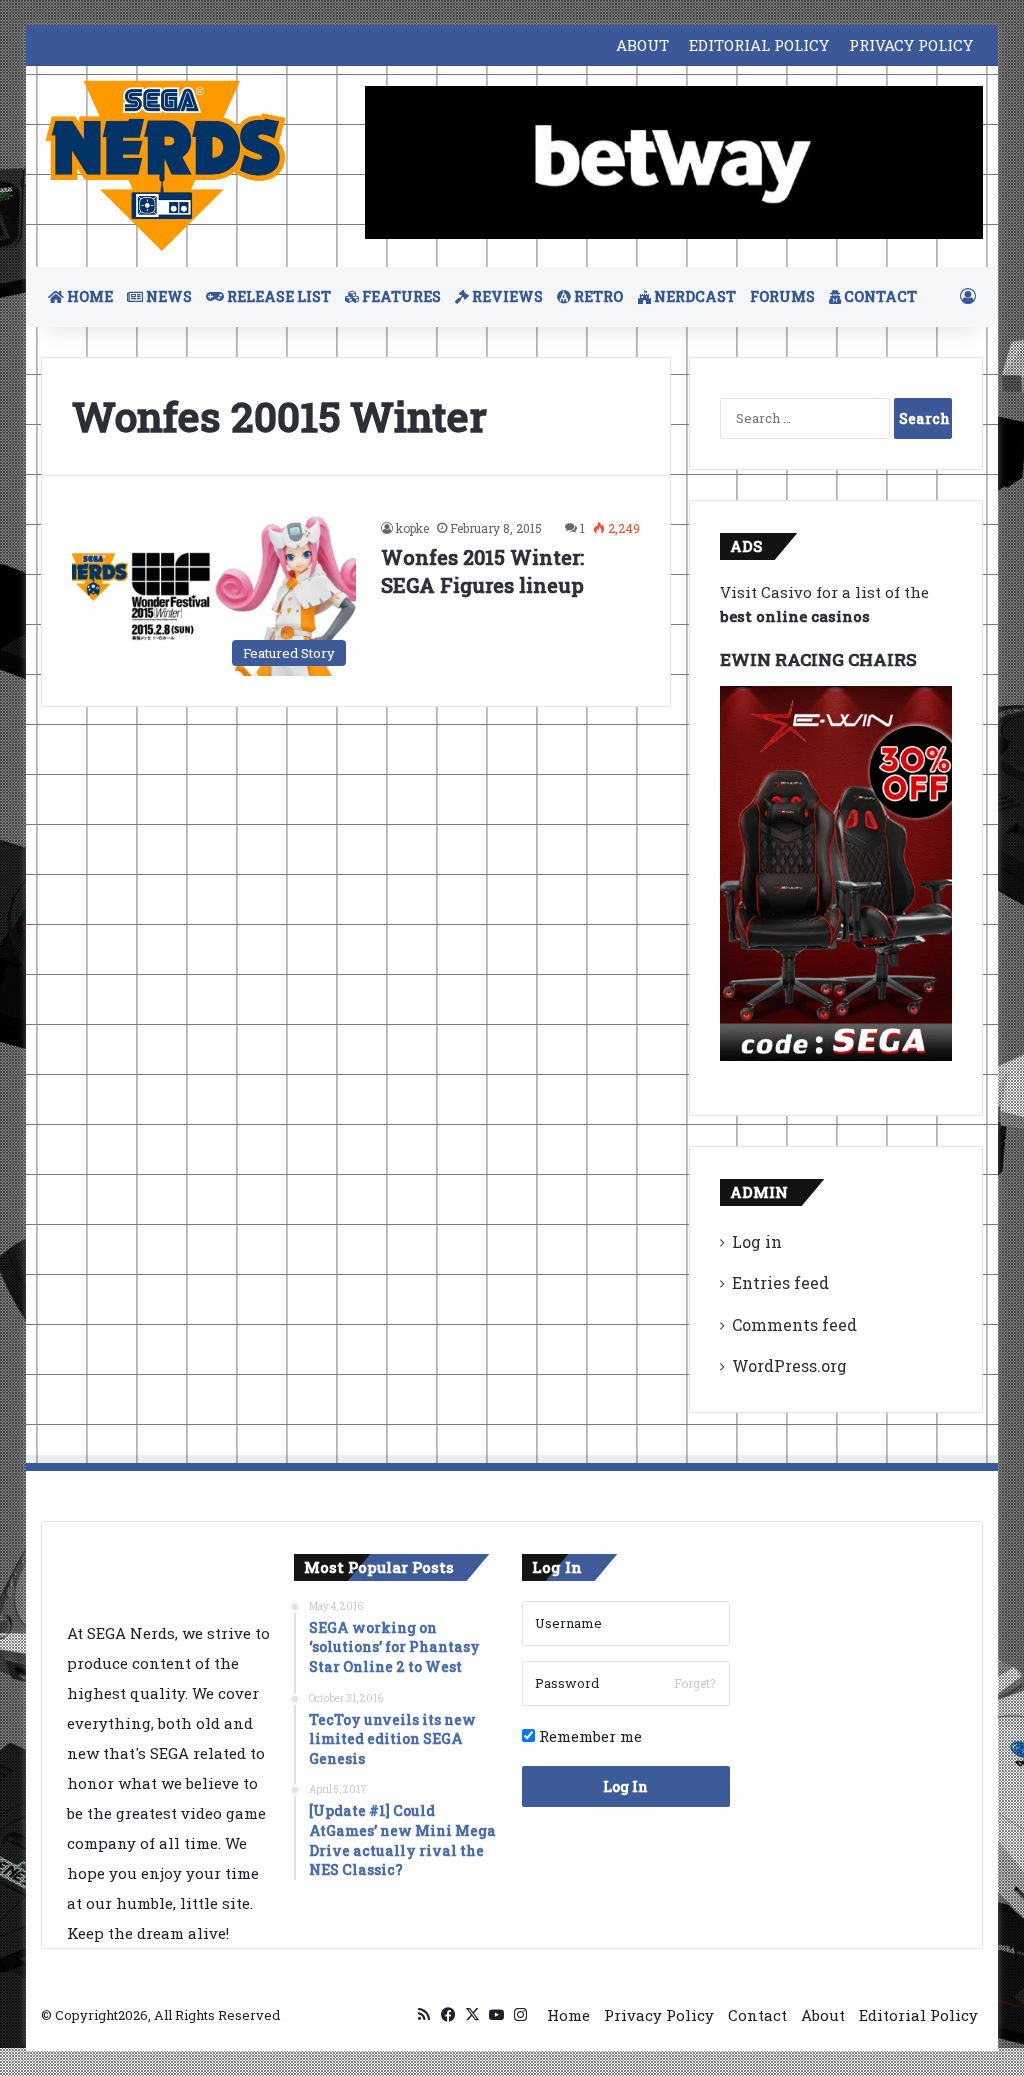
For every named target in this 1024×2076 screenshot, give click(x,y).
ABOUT (642, 45)
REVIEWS (506, 296)
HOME (88, 296)
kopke (412, 528)
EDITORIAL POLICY (759, 45)
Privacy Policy (659, 2015)
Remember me (588, 1736)
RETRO (597, 296)
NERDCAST (693, 296)
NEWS (167, 296)
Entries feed (780, 1282)
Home (568, 2015)
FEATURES (400, 296)
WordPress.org (789, 1365)
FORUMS (782, 296)
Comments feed (794, 1324)
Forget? (694, 1683)
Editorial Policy (918, 2015)
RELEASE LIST (277, 296)
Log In (625, 1786)
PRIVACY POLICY (911, 45)
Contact (757, 2015)
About (823, 2015)
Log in (757, 1241)
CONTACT (879, 296)
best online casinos (795, 616)
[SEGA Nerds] (166, 166)
